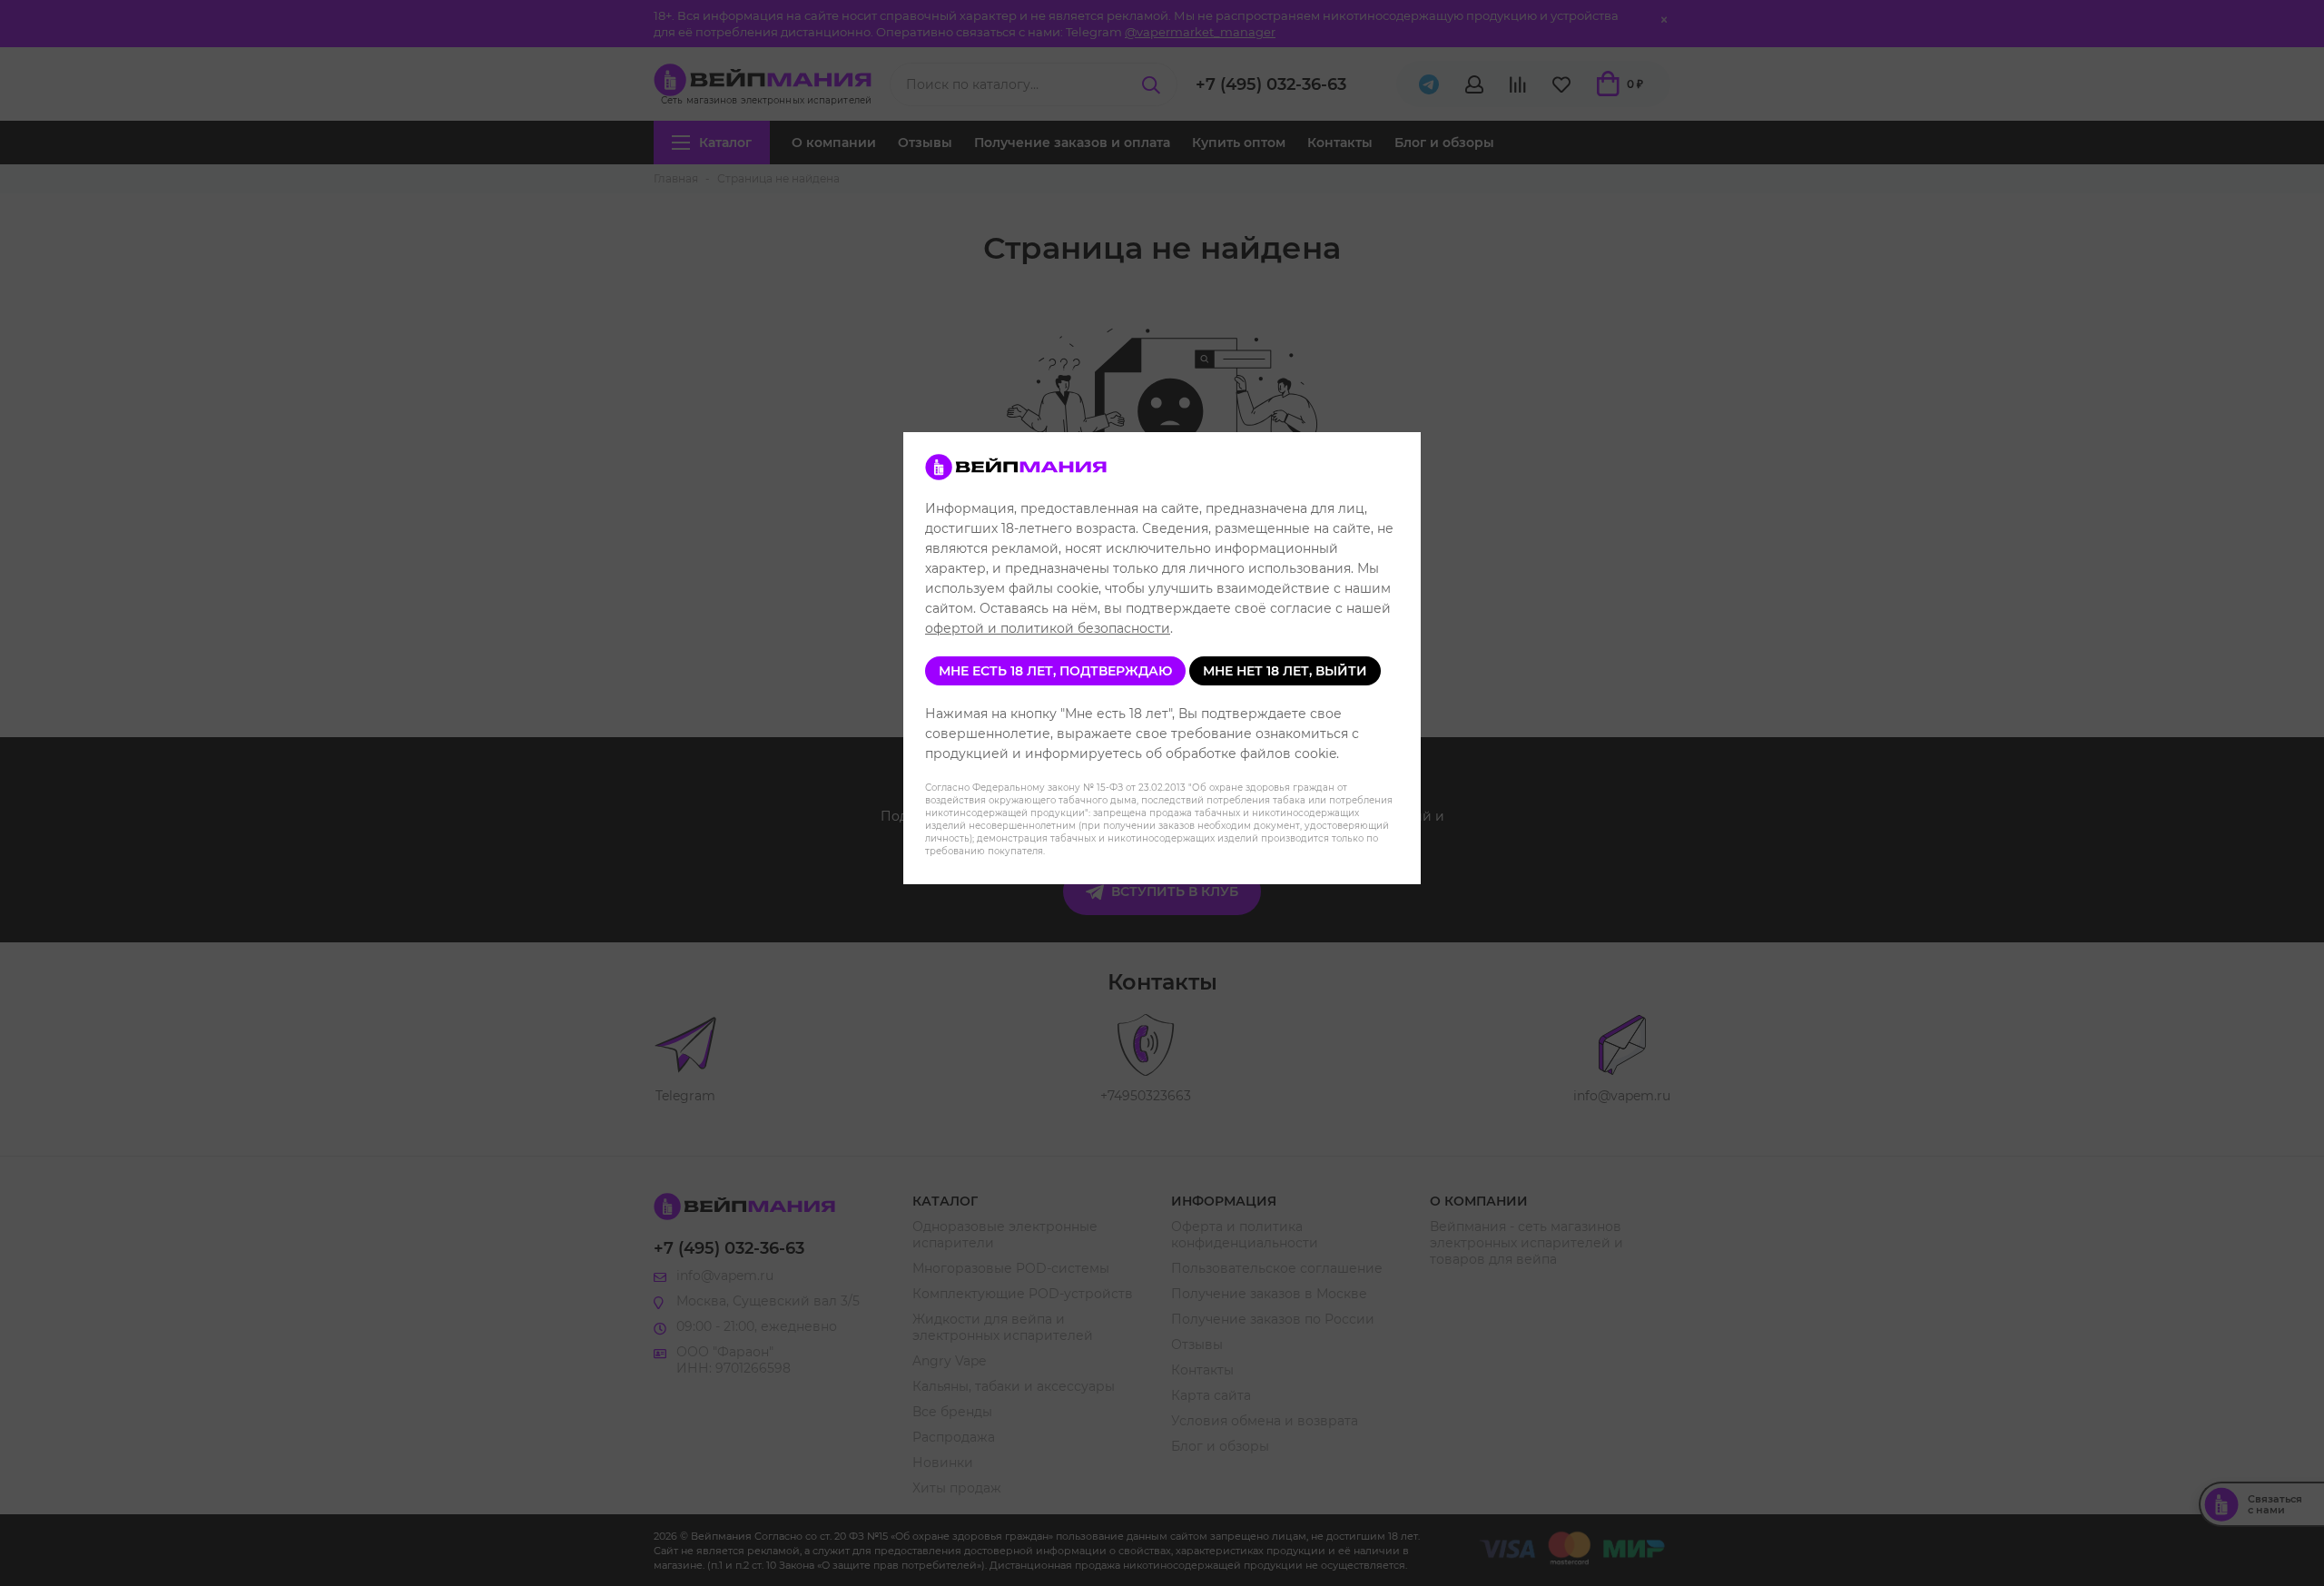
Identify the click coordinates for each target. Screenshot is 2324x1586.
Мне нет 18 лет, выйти (1285, 671)
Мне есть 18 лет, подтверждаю (1055, 671)
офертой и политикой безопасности (1048, 628)
